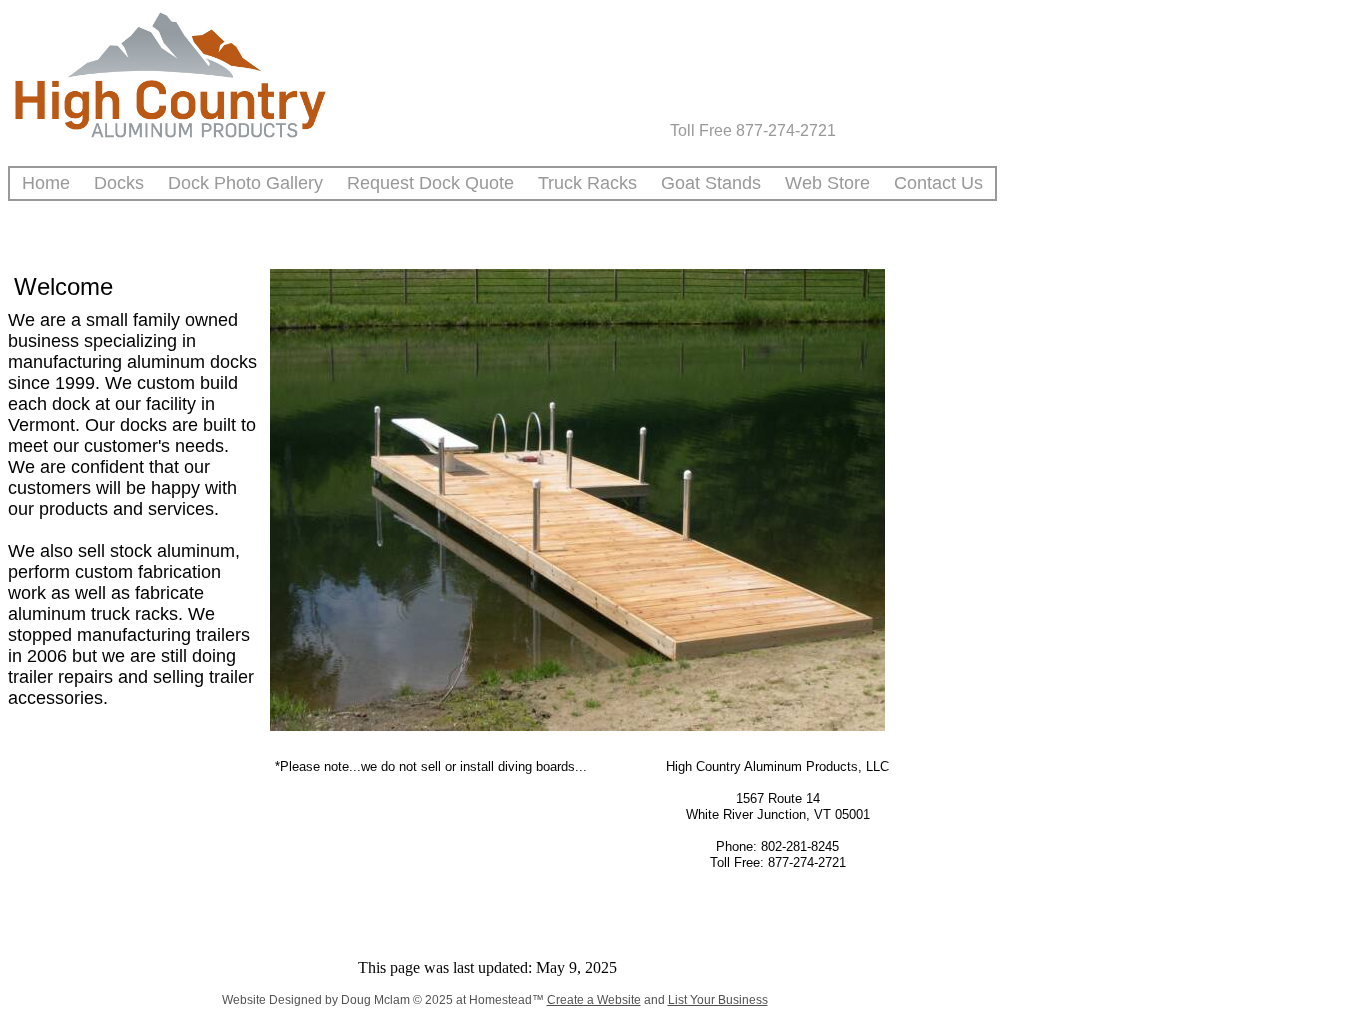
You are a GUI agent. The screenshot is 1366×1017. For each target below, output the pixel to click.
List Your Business (718, 1000)
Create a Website (594, 1000)
